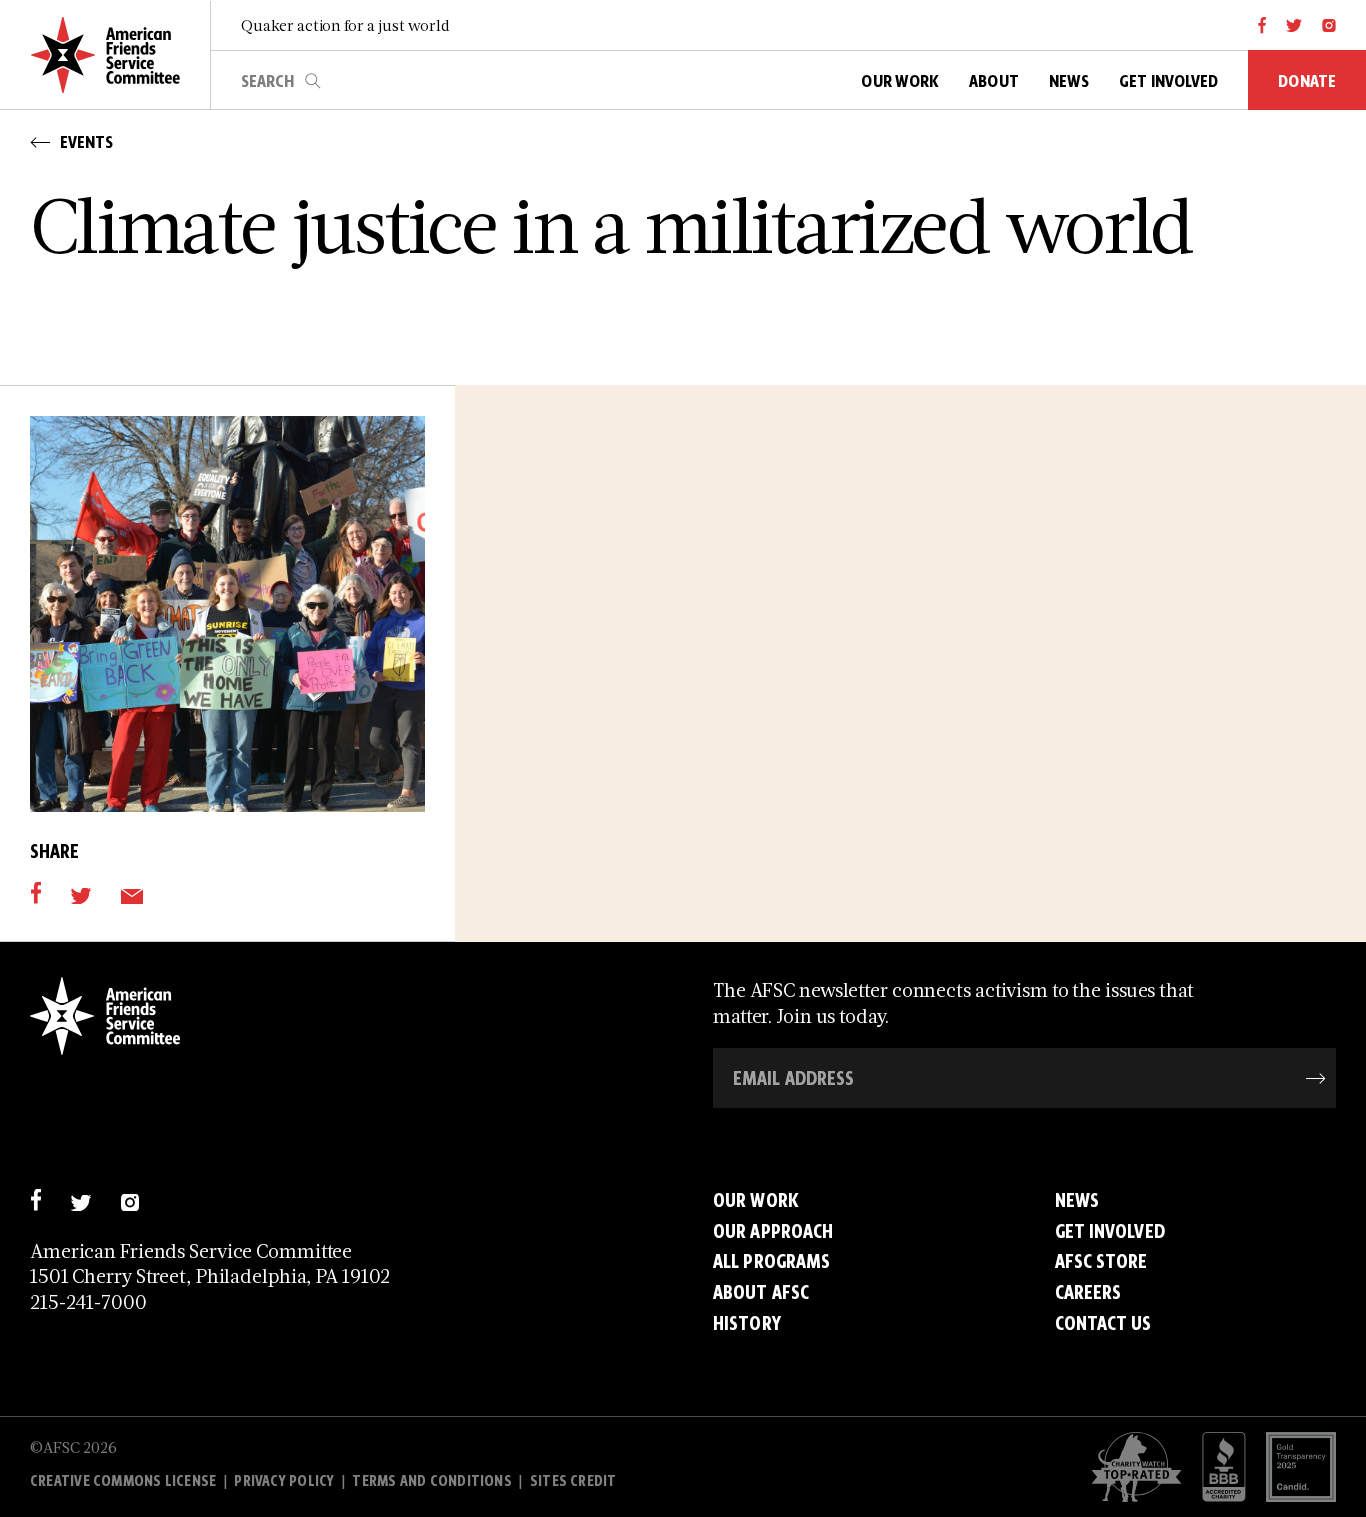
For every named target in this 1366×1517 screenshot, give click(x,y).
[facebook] (1262, 25)
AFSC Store (1101, 1261)
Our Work (756, 1200)
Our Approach (773, 1231)
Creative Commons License (123, 1481)
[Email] (131, 892)
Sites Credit (573, 1481)
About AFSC (761, 1292)
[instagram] (1329, 25)
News (1077, 1200)
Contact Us (1103, 1323)
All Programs (771, 1261)
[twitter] (1294, 25)
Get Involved (1110, 1231)
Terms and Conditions (431, 1481)
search (313, 81)
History (747, 1323)
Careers (1088, 1292)
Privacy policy (284, 1481)
